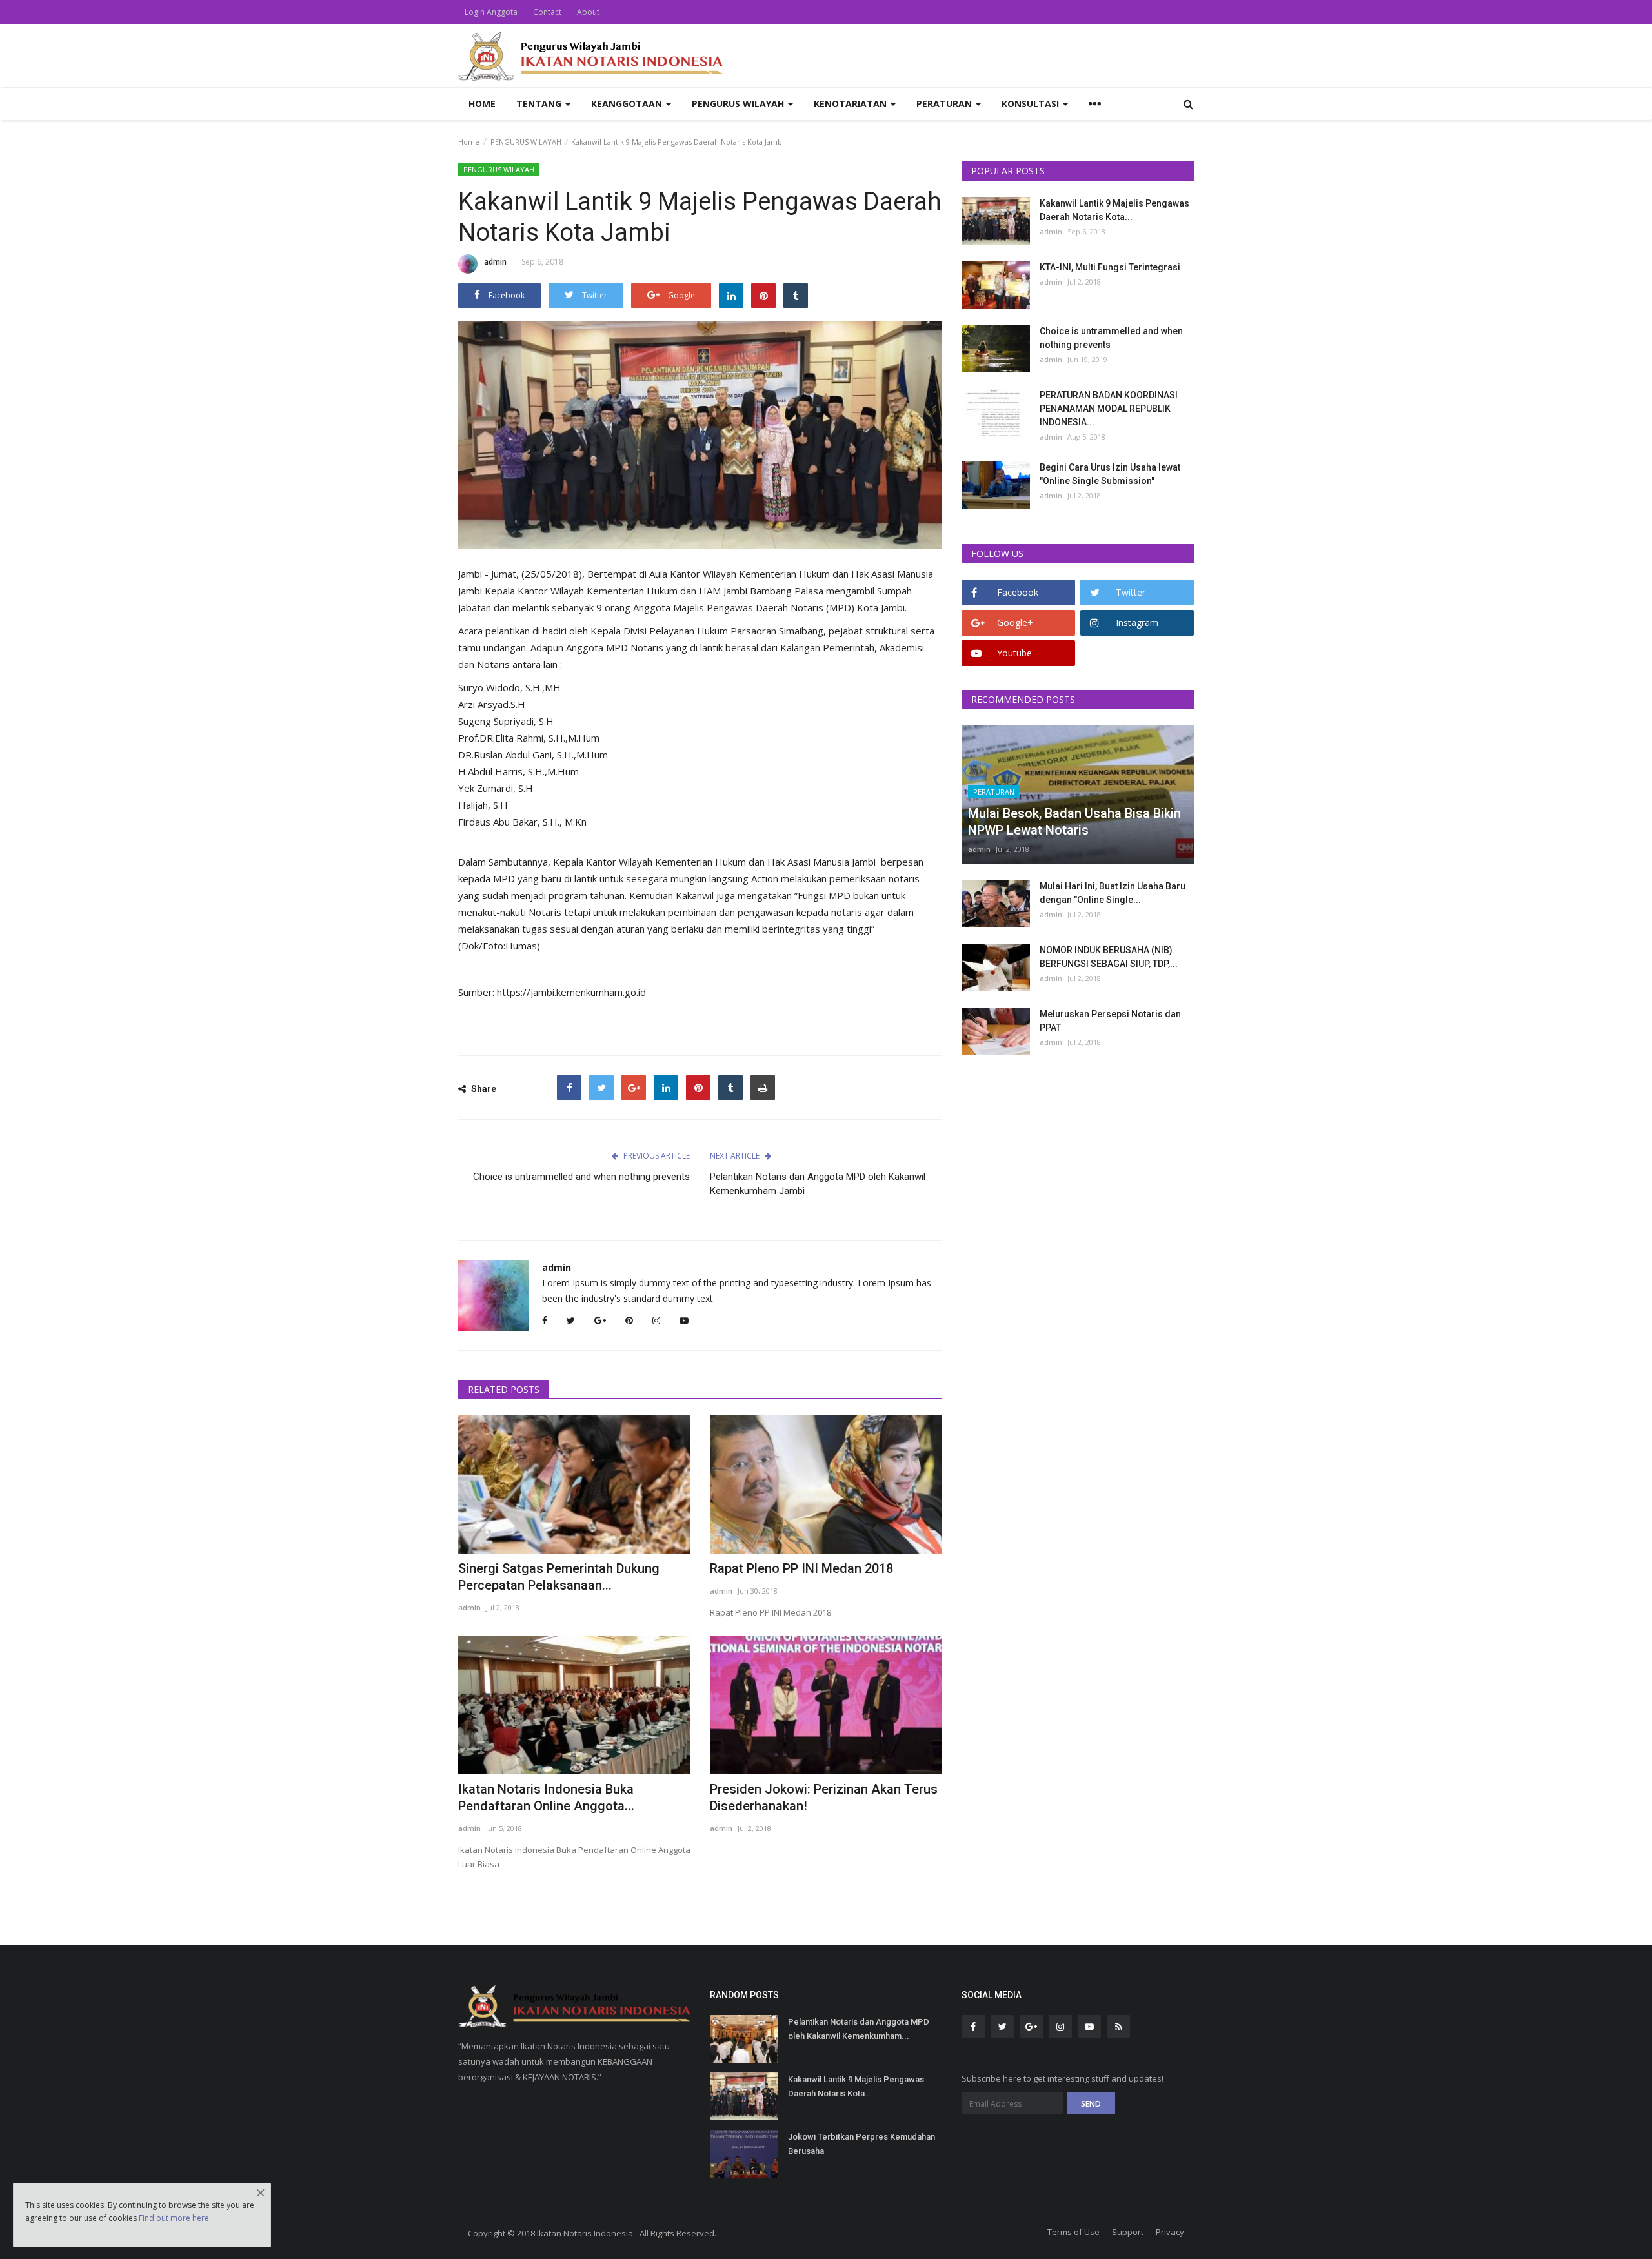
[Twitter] (601, 1088)
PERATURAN (994, 792)
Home (482, 104)
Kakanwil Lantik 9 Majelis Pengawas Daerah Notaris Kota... (1114, 210)
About (588, 12)
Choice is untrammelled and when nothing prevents (581, 1177)
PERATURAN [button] (945, 104)
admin (495, 262)
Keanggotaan (628, 104)
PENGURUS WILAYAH (526, 142)
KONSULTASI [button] (1032, 104)
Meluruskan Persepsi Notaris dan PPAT (1110, 1021)
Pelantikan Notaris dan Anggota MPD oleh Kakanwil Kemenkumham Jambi (818, 1184)
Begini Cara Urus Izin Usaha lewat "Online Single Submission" (1110, 474)
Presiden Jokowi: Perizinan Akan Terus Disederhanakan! (824, 1798)
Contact (547, 12)
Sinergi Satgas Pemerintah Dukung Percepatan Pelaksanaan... (559, 1577)
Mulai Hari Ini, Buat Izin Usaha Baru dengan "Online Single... (1113, 893)
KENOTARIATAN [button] (851, 104)
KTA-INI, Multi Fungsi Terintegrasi (1110, 267)
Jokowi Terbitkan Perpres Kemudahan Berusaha (861, 2144)
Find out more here (174, 2218)
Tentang (540, 104)
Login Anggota (491, 12)
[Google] (634, 1088)
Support (1128, 2232)
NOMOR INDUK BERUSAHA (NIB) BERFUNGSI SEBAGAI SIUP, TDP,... (1109, 957)
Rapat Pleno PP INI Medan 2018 (801, 1568)
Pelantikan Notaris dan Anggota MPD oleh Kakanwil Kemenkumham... (859, 2029)
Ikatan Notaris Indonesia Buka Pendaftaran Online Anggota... (546, 1798)
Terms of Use (1073, 2232)
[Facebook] (569, 1088)
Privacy (1170, 2232)
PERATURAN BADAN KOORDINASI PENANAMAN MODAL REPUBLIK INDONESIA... (1109, 409)
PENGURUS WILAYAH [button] (739, 104)
